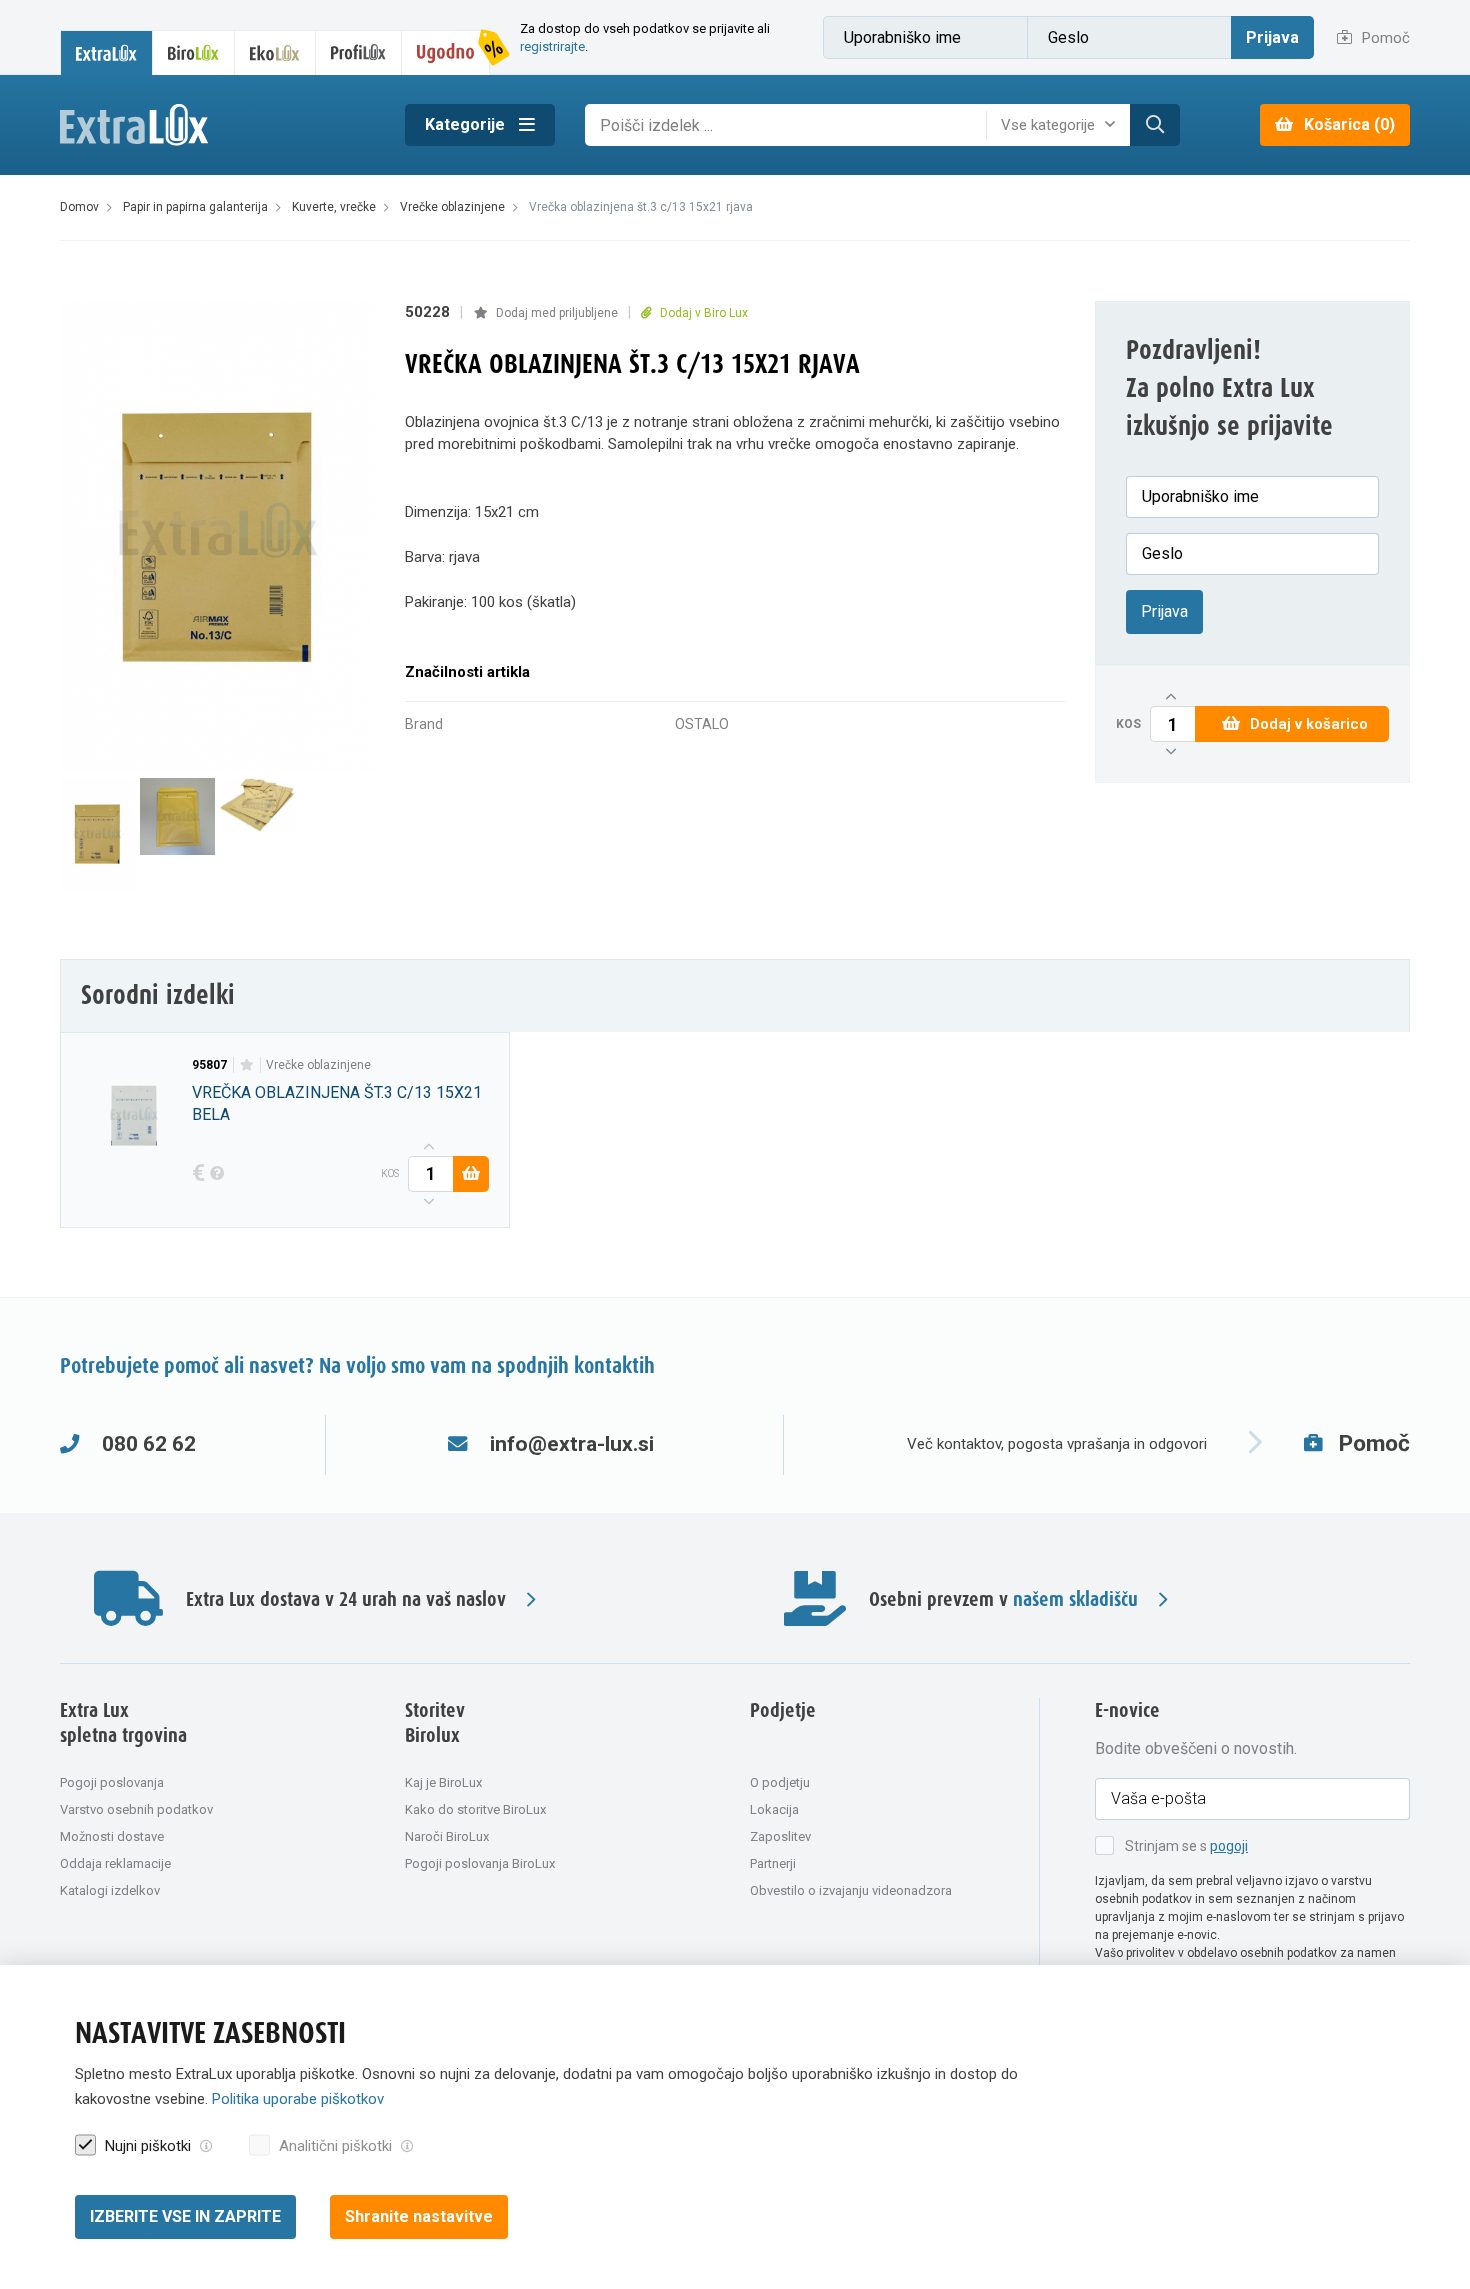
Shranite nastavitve (419, 2216)
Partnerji (773, 1863)
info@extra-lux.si (572, 1444)
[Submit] (1155, 125)
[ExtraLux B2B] (106, 52)
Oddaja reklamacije (115, 1863)
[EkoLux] (275, 52)
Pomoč (1384, 38)
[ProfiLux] (359, 52)
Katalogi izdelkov (110, 1890)
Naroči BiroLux (447, 1836)
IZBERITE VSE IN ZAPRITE (185, 2216)
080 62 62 (149, 1444)
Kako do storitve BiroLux (475, 1809)
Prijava (1272, 37)
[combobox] (1063, 125)
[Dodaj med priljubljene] (246, 1065)
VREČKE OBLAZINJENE (318, 1065)
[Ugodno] (446, 52)
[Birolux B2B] (194, 52)
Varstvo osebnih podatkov (136, 1809)
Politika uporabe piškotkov (298, 2099)
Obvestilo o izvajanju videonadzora (851, 1890)
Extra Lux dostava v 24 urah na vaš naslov (346, 1600)
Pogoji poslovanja (112, 1782)
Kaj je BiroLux (443, 1782)
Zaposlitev (780, 1836)
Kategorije (467, 124)
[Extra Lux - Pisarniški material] (217, 125)
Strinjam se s (1186, 1846)
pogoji (1229, 1846)
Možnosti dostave (112, 1836)
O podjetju (780, 1782)
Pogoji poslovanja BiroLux (480, 1863)
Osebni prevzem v (1003, 1600)
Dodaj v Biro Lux (702, 313)
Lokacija (774, 1809)
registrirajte (552, 46)
